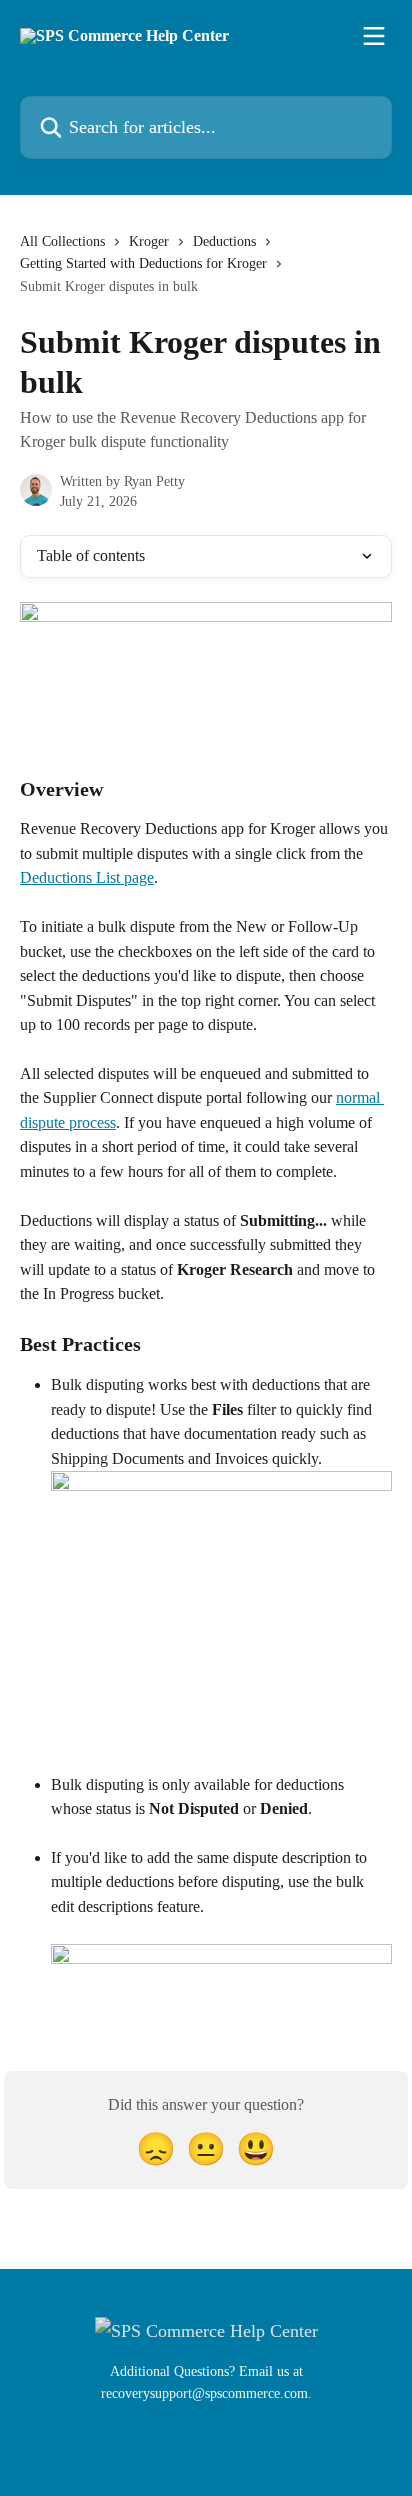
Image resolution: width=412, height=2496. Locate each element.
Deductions (224, 241)
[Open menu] (374, 36)
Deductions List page (87, 877)
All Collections (62, 241)
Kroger (149, 241)
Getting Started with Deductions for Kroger (143, 263)
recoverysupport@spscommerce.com (204, 2393)
